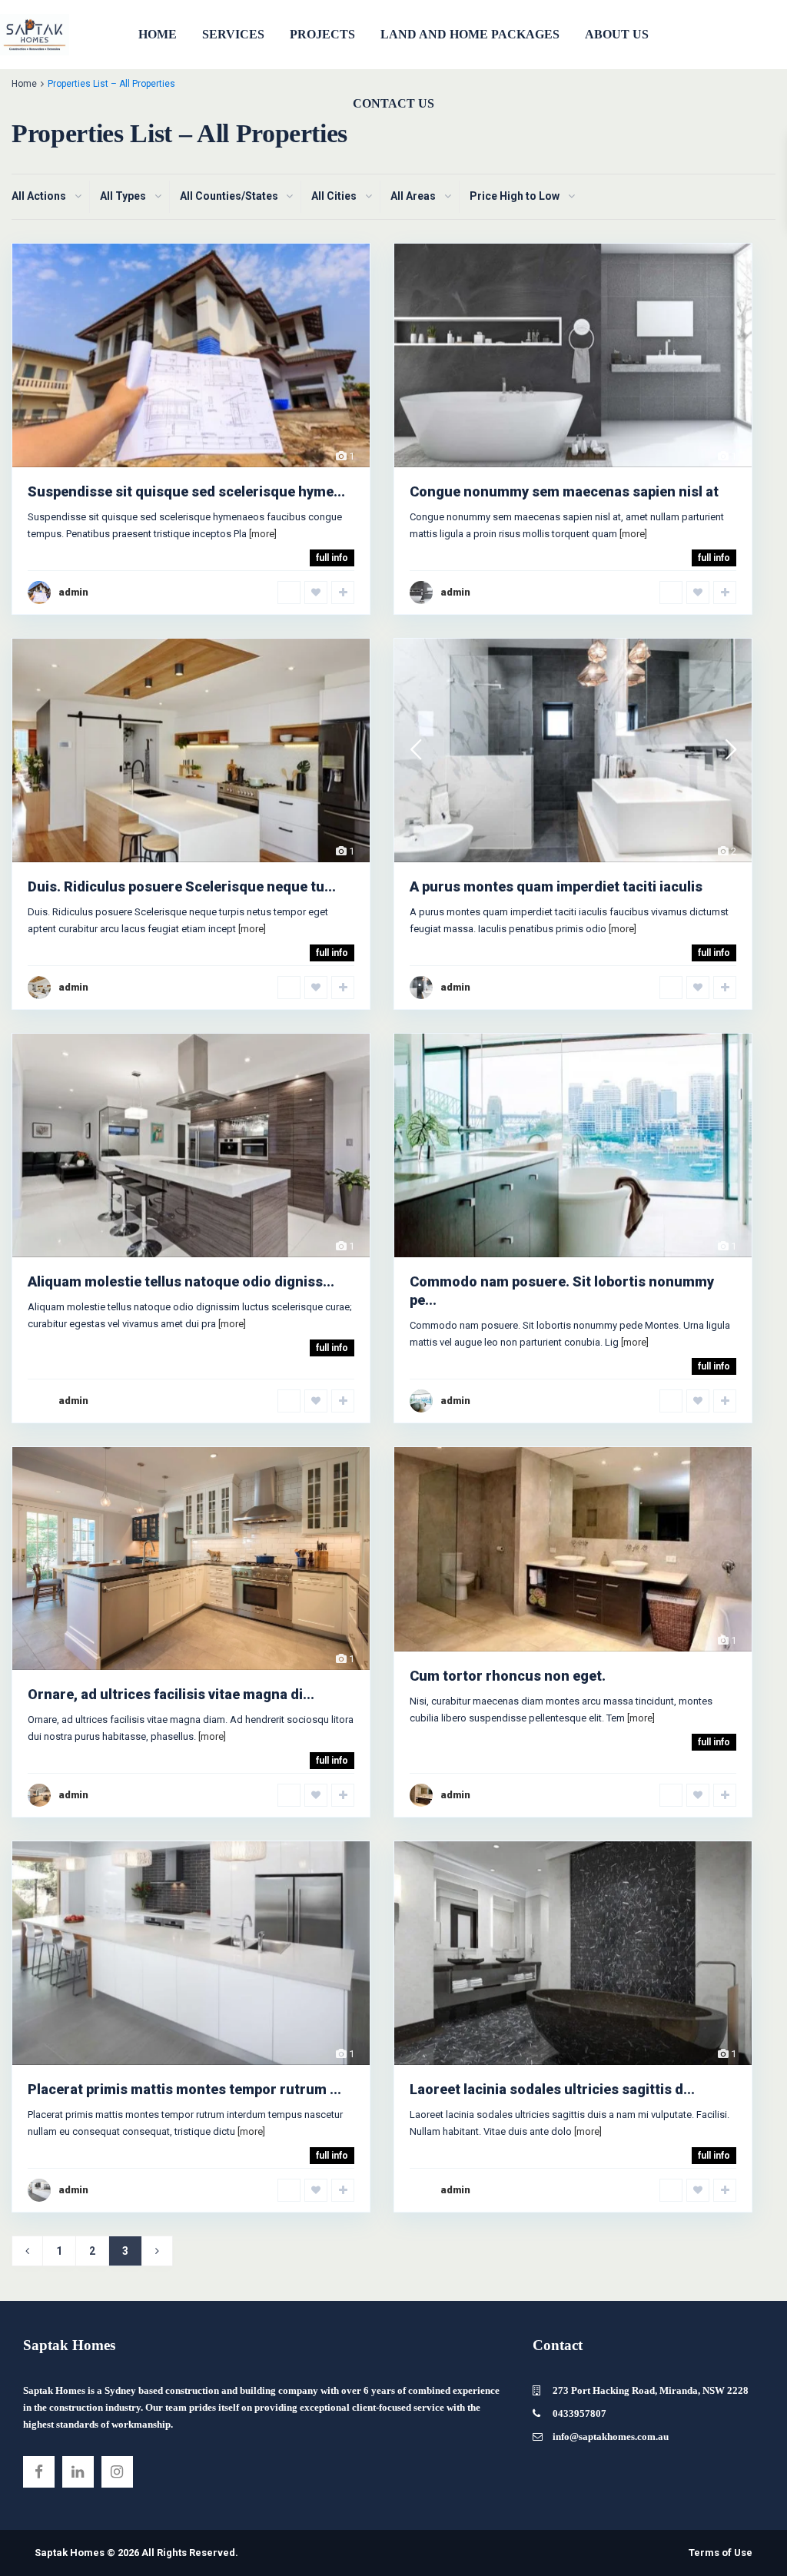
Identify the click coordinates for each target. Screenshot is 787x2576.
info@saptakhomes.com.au (611, 2437)
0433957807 (579, 2413)
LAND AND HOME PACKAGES (470, 34)
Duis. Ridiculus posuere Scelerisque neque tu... (182, 886)
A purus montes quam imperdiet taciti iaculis (556, 886)
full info (332, 558)
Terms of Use (721, 2553)
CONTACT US (393, 103)
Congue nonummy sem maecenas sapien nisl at (564, 491)
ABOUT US (617, 34)
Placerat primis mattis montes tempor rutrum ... (184, 2089)
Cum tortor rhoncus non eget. (508, 1676)
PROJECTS (322, 34)
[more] (263, 534)
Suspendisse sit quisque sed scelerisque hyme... (186, 491)
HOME (158, 34)
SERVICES (233, 34)
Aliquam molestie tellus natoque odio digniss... (181, 1281)
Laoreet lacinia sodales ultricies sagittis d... (552, 2089)
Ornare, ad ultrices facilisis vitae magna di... (171, 1694)
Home (24, 84)
